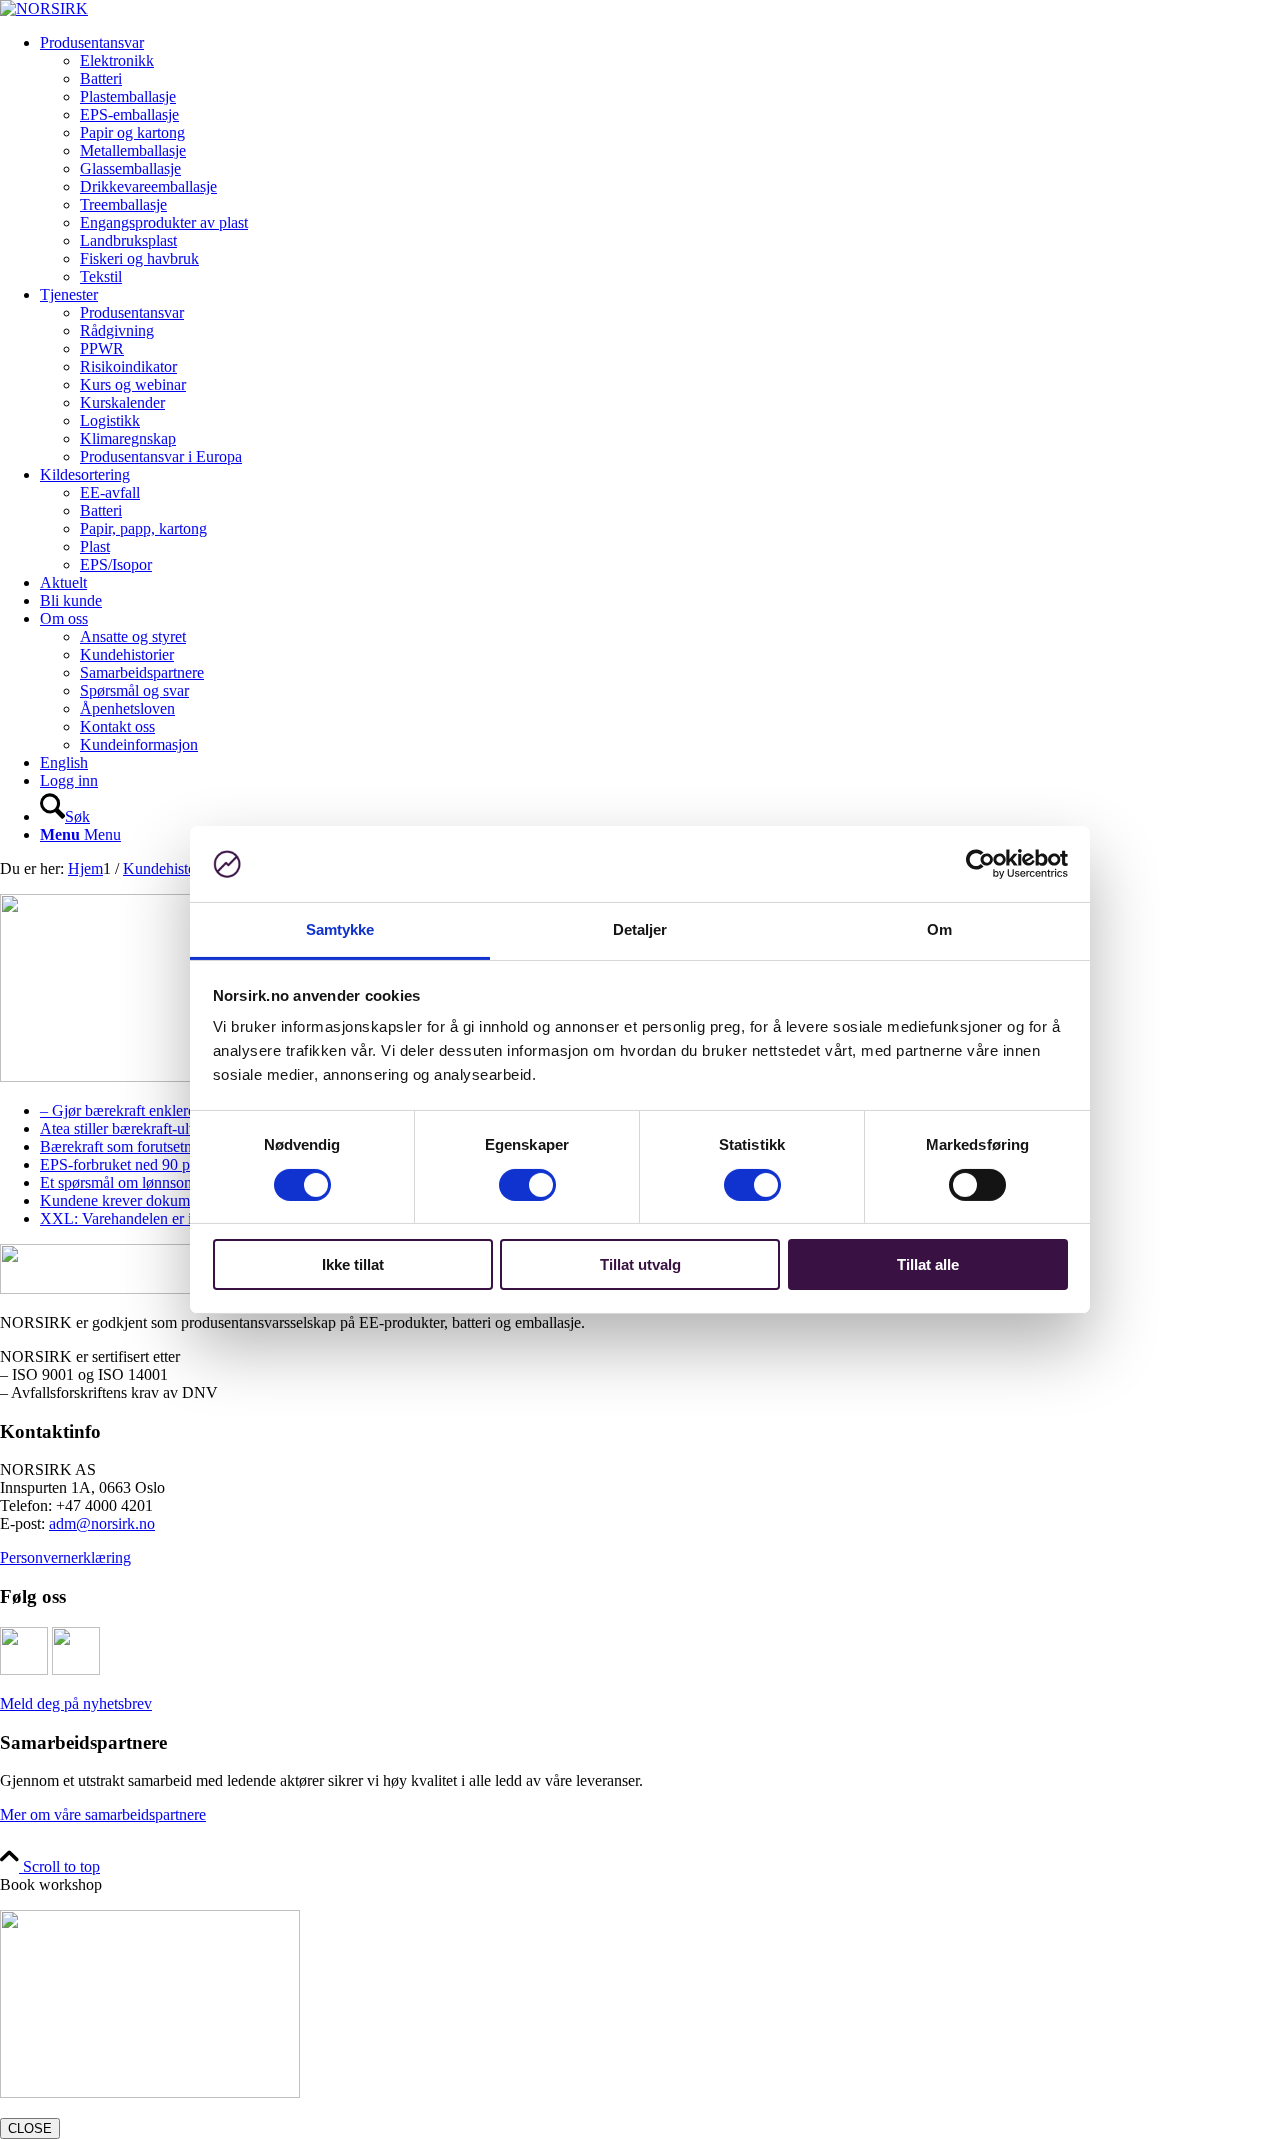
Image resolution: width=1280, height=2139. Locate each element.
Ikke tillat (353, 1264)
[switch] (527, 1185)
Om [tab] (939, 929)
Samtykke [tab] (340, 929)
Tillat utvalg (640, 1264)
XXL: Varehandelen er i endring (142, 1218)
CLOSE (30, 2128)
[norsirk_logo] (44, 8)
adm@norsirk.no (102, 1523)
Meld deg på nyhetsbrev (76, 1703)
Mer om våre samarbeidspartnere (103, 1814)
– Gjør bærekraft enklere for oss (140, 1110)
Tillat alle (928, 1264)
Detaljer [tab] (640, 929)
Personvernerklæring (65, 1557)
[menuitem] (660, 160)
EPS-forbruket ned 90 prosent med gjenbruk (179, 1164)
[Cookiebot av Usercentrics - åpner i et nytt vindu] (980, 864)
